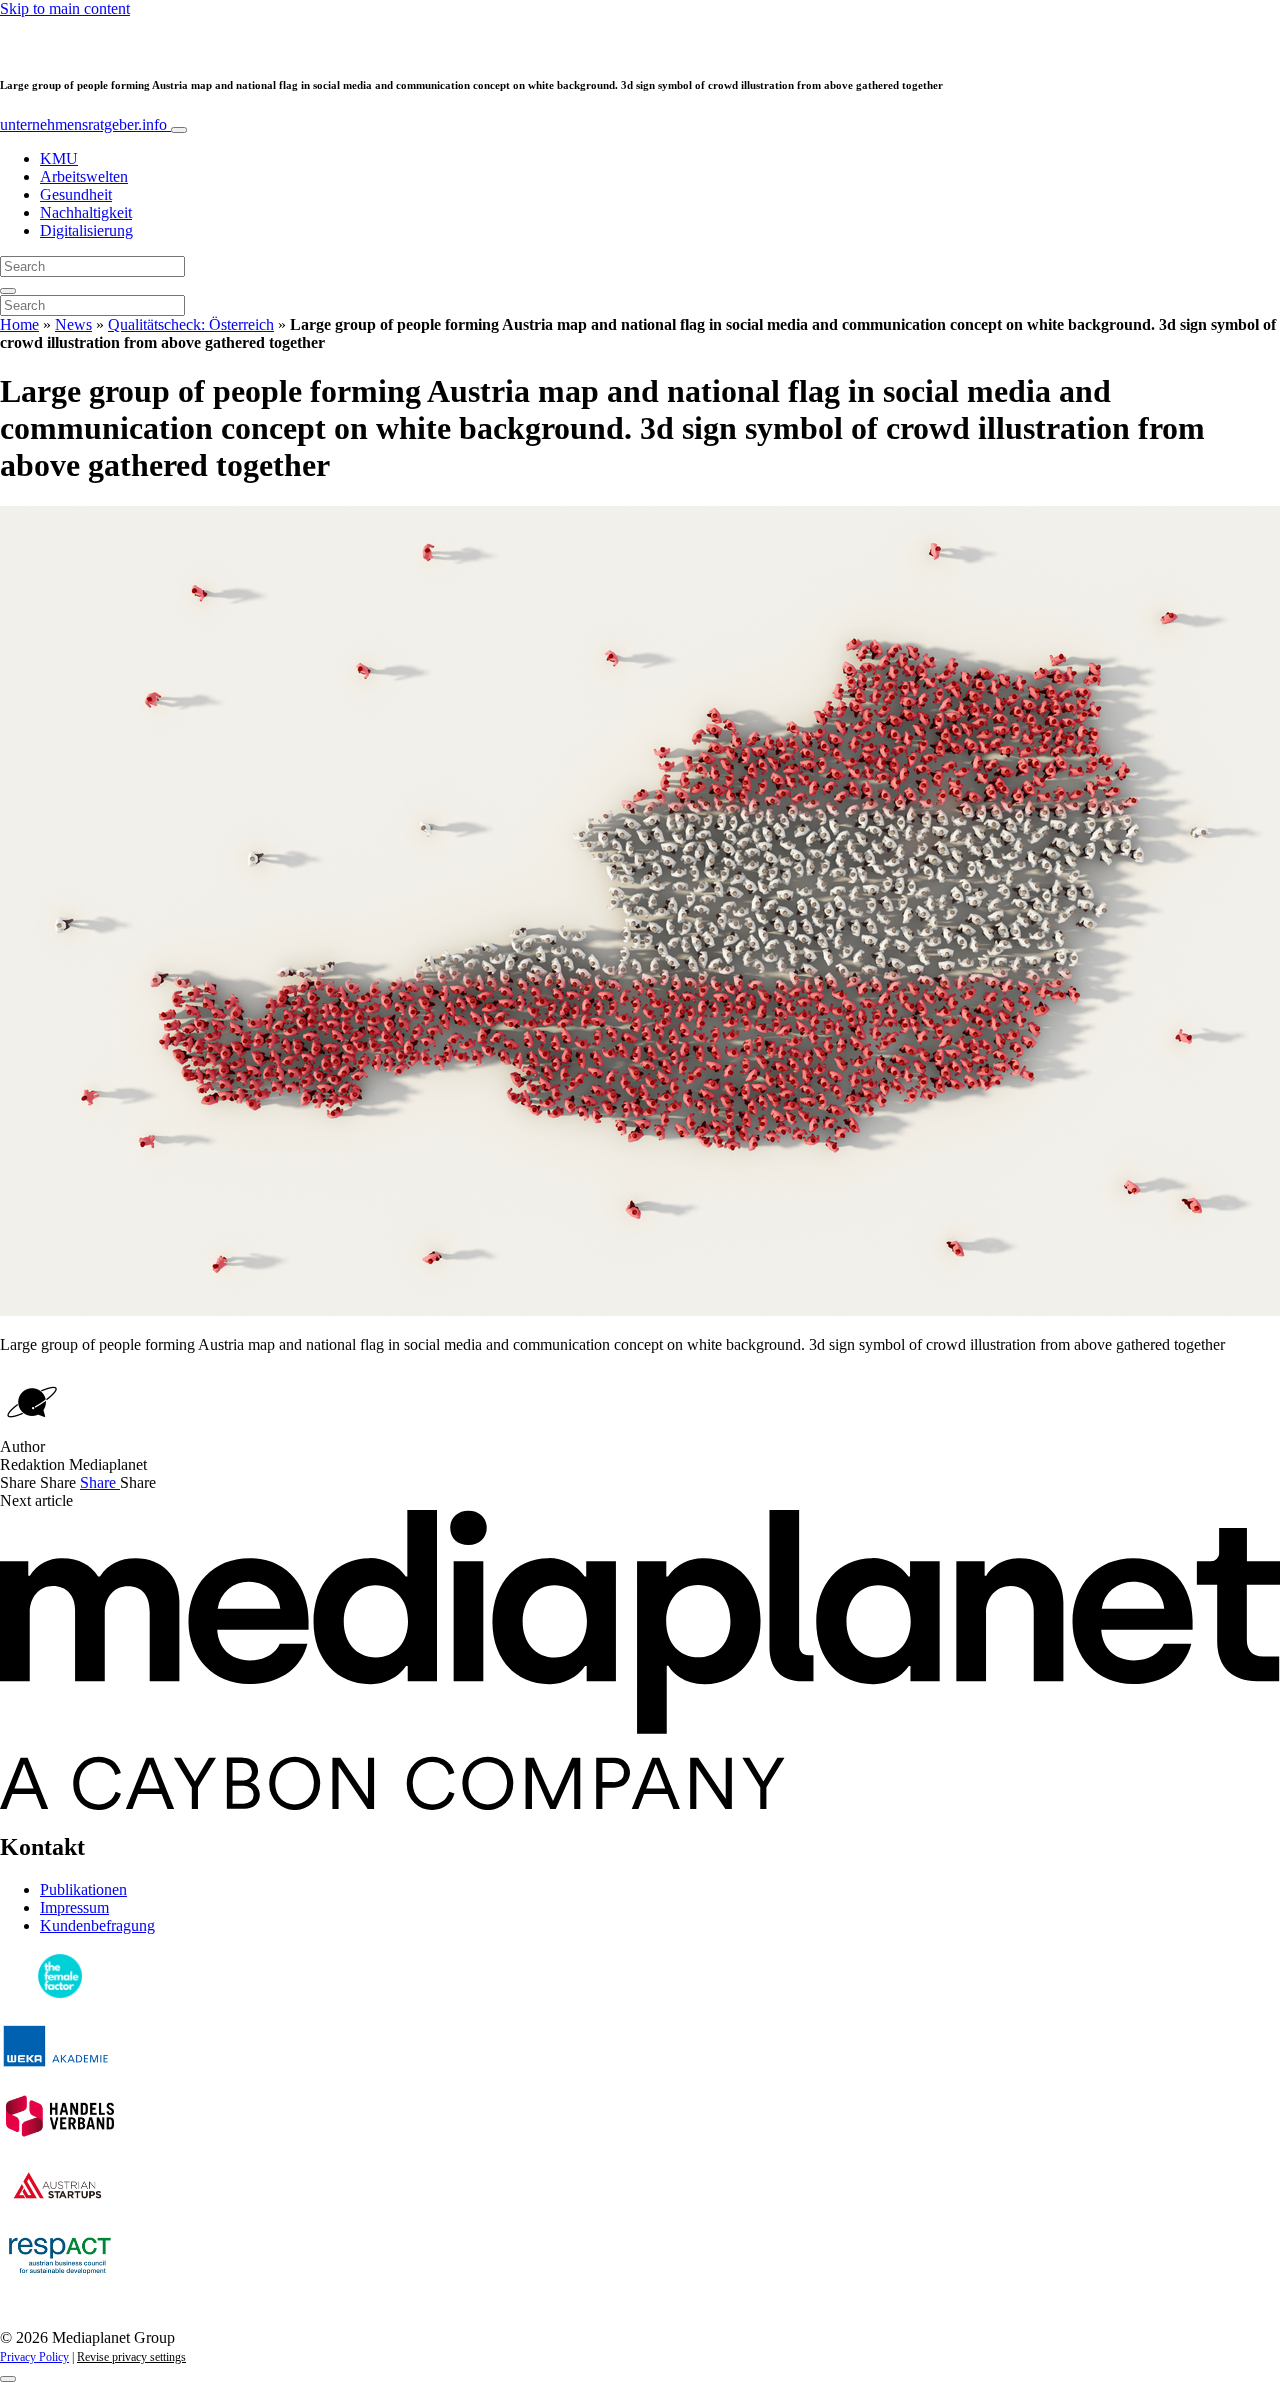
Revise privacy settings (131, 2357)
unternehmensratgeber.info (85, 124)
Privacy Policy (34, 2357)
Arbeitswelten (84, 176)
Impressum (74, 1907)
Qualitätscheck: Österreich (191, 324)
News (73, 324)
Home (19, 324)
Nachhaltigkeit (86, 212)
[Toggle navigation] (179, 130)
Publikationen (83, 1889)
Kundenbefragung (97, 1925)
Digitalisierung (86, 230)
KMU (59, 158)
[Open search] (8, 291)
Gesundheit (76, 194)
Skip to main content (65, 8)
